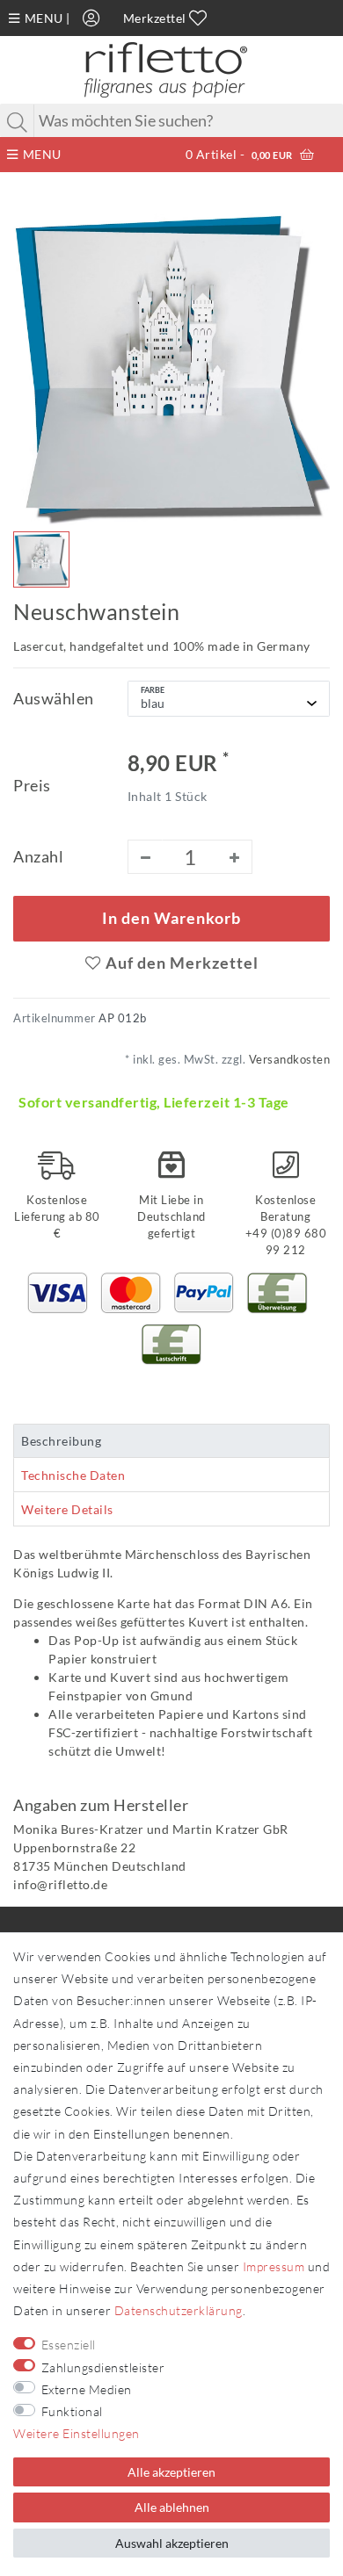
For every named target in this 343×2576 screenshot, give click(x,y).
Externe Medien (87, 2389)
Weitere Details (67, 1509)
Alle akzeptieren (171, 2472)
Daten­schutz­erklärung (179, 2310)
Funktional (72, 2411)
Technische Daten (73, 1475)
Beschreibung (61, 1441)
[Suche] (18, 122)
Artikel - (239, 154)
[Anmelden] (91, 18)
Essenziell (69, 2345)
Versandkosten (288, 1060)
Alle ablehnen (172, 2507)
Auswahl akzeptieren (172, 2543)
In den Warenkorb (171, 918)
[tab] (171, 1441)
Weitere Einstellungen (77, 2433)
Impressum (274, 2266)
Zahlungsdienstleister (103, 2367)
